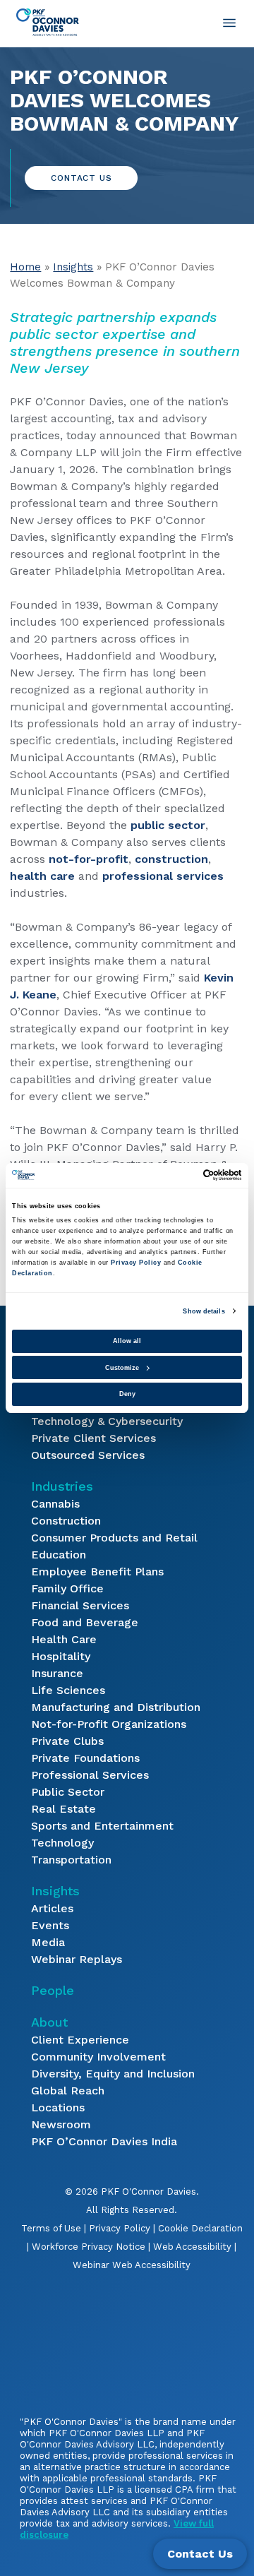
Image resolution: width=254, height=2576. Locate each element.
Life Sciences (68, 1690)
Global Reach (68, 2091)
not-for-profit (89, 859)
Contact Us (81, 178)
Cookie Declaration (200, 2228)
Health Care (64, 1639)
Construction (66, 1521)
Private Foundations (85, 1758)
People (53, 1990)
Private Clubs (67, 1741)
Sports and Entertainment (102, 1826)
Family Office (67, 1588)
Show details (204, 1311)
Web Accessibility (192, 2247)
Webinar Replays (77, 1959)
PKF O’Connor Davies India (104, 2141)
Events (50, 1925)
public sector (168, 825)
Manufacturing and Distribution (116, 1707)
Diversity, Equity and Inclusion (113, 2074)
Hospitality (61, 1656)
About (49, 2022)
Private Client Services (93, 1438)
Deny (127, 1394)
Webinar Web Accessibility (132, 2265)
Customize (122, 1368)
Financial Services (80, 1605)
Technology (62, 1843)
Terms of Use (51, 2228)
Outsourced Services (88, 1455)
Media (48, 1942)
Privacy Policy (120, 2228)
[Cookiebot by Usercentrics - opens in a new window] (182, 1175)
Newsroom (61, 2124)
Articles (52, 1908)
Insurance (57, 1673)
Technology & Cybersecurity (107, 1421)
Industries (62, 1486)
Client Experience (80, 2040)
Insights (73, 267)
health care (42, 876)
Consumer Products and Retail (114, 1538)
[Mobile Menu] (229, 23)
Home (25, 267)
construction (171, 859)
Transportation (71, 1860)
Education (59, 1555)
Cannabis (55, 1504)
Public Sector (68, 1792)
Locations (58, 2107)
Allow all (127, 1341)
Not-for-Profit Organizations (109, 1724)
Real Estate (64, 1809)
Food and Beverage (85, 1622)
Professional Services (90, 1775)
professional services (163, 876)
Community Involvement (98, 2057)
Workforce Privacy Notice (89, 2247)
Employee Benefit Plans (97, 1572)
